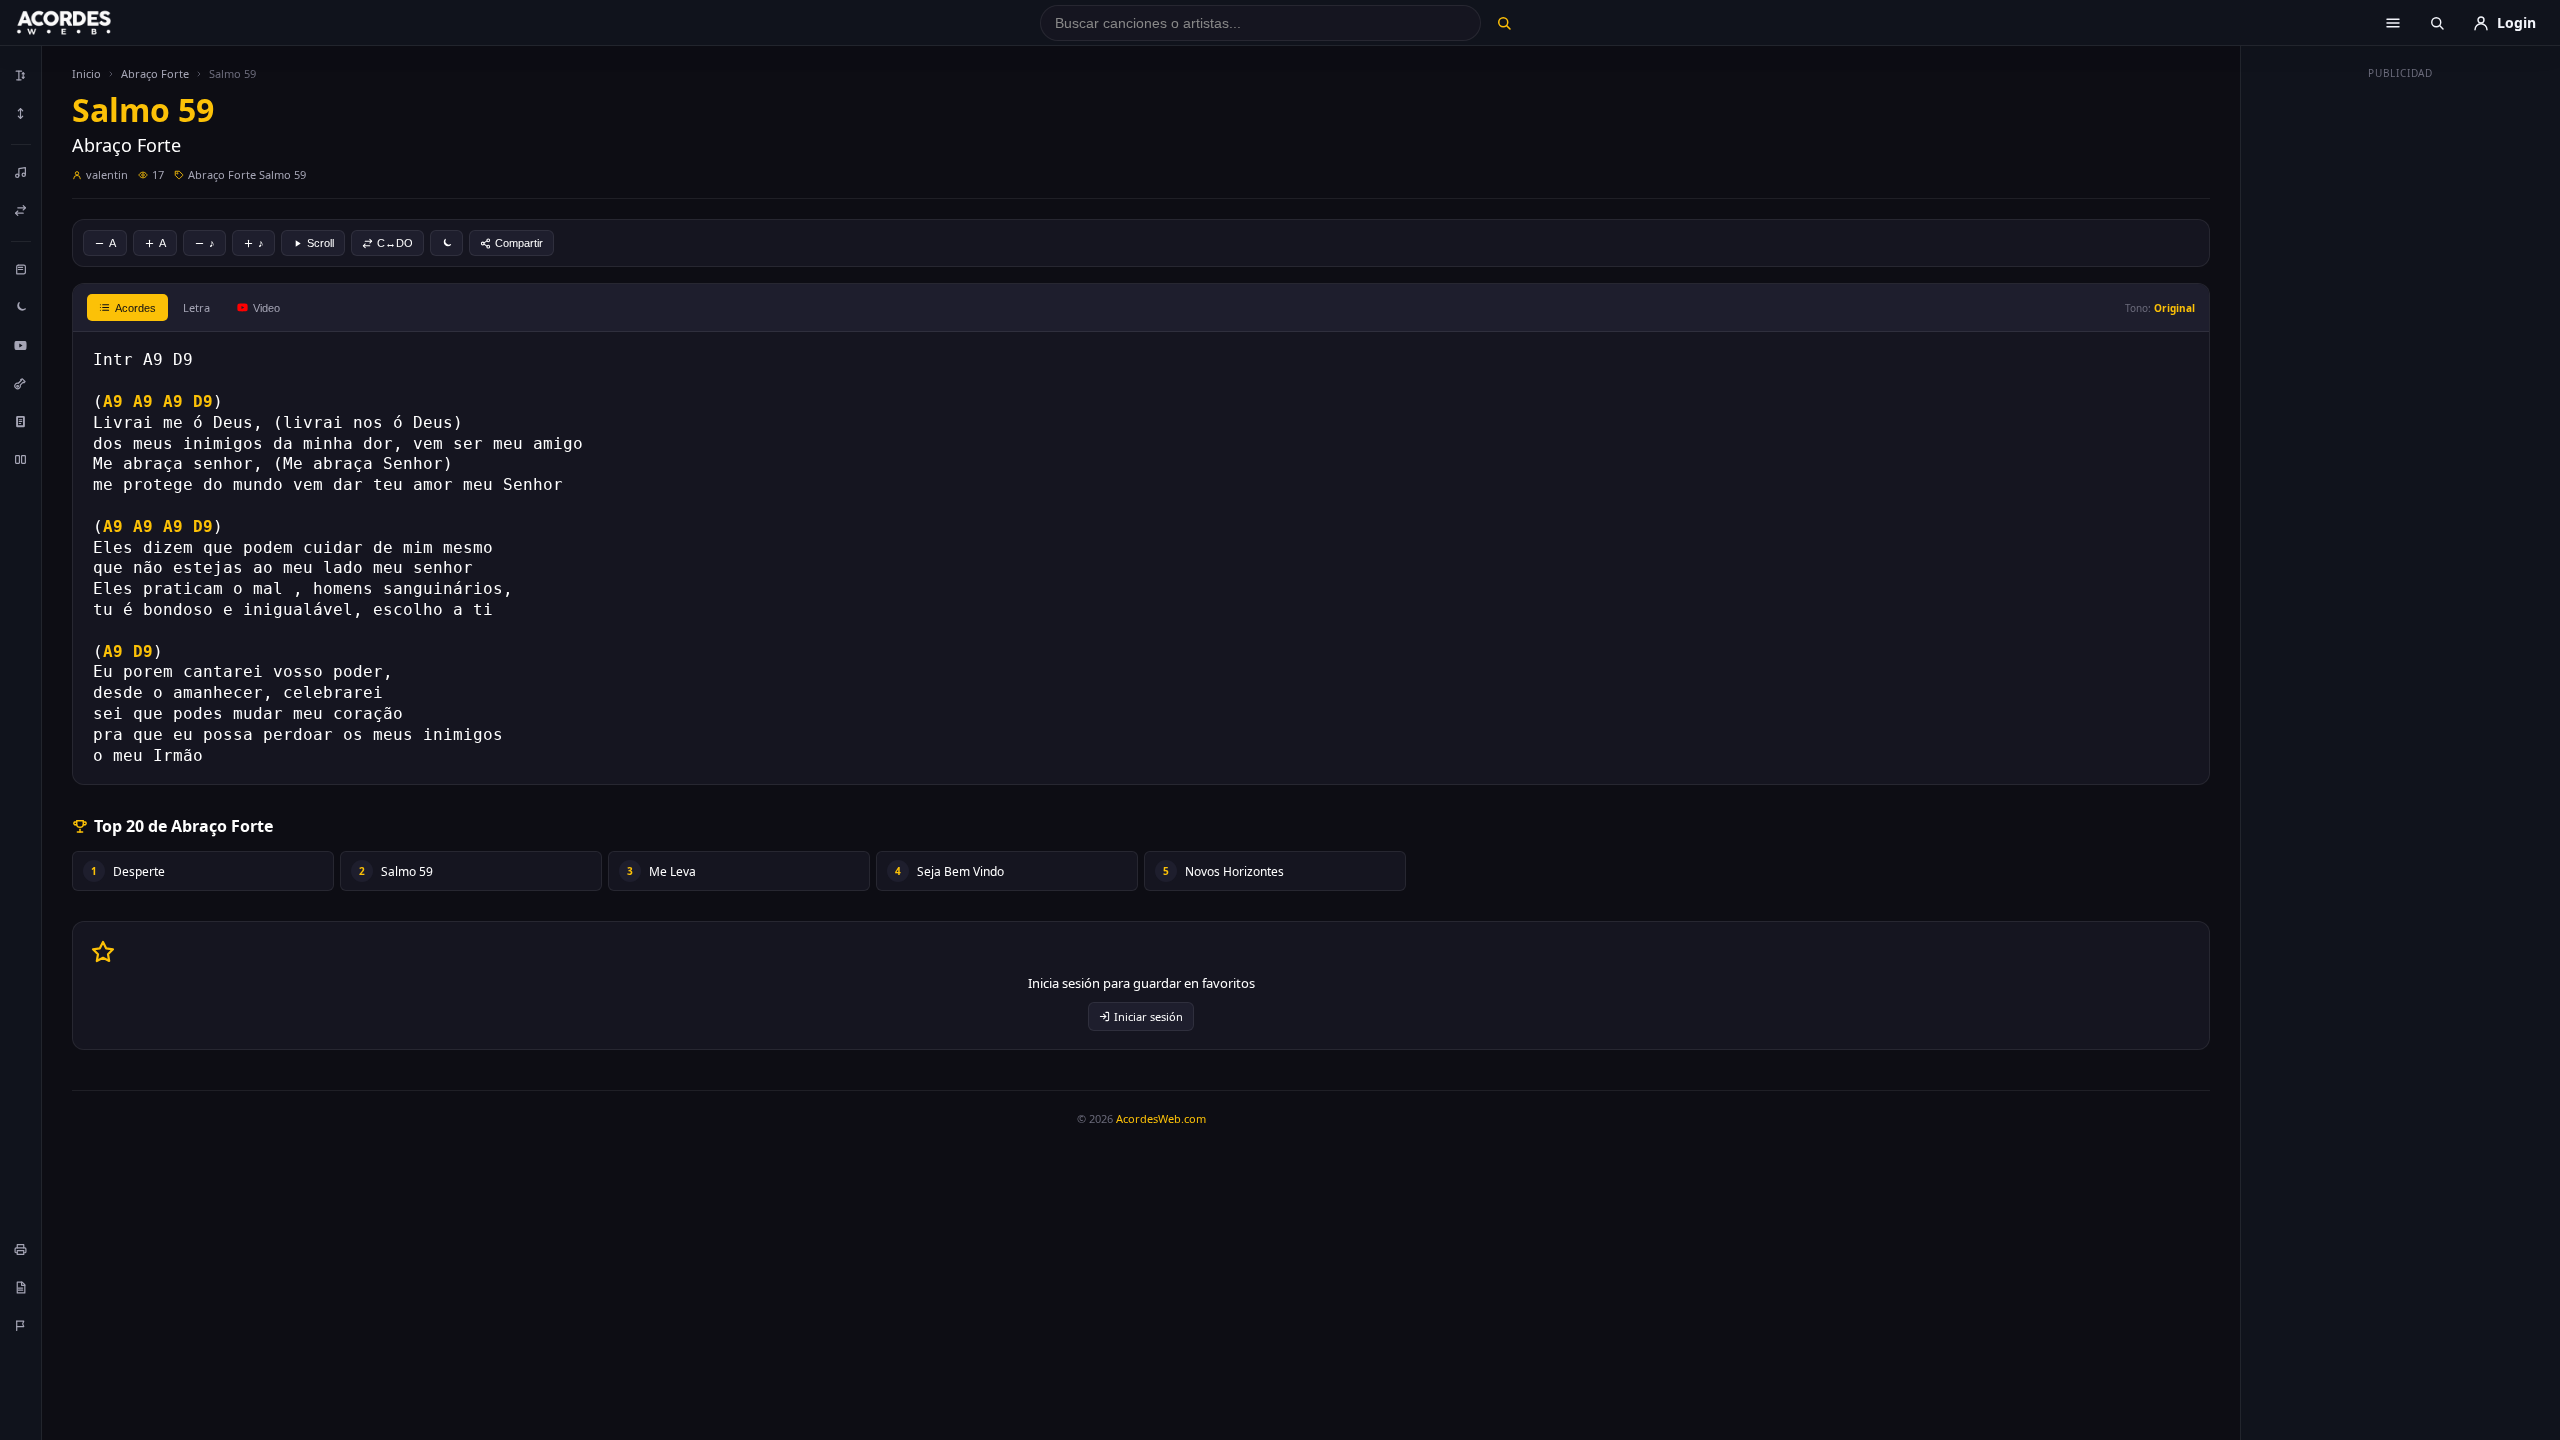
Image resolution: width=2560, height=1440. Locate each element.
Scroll (320, 243)
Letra (196, 307)
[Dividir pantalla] (21, 459)
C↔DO (395, 243)
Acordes (135, 308)
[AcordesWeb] (89, 23)
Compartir (519, 243)
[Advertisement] (2401, 388)
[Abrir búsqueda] (2437, 23)
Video (266, 308)
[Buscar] (1503, 23)
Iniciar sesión (1148, 1016)
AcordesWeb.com (1161, 1118)
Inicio (86, 73)
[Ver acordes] (21, 421)
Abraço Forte (155, 73)
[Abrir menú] (2393, 23)
